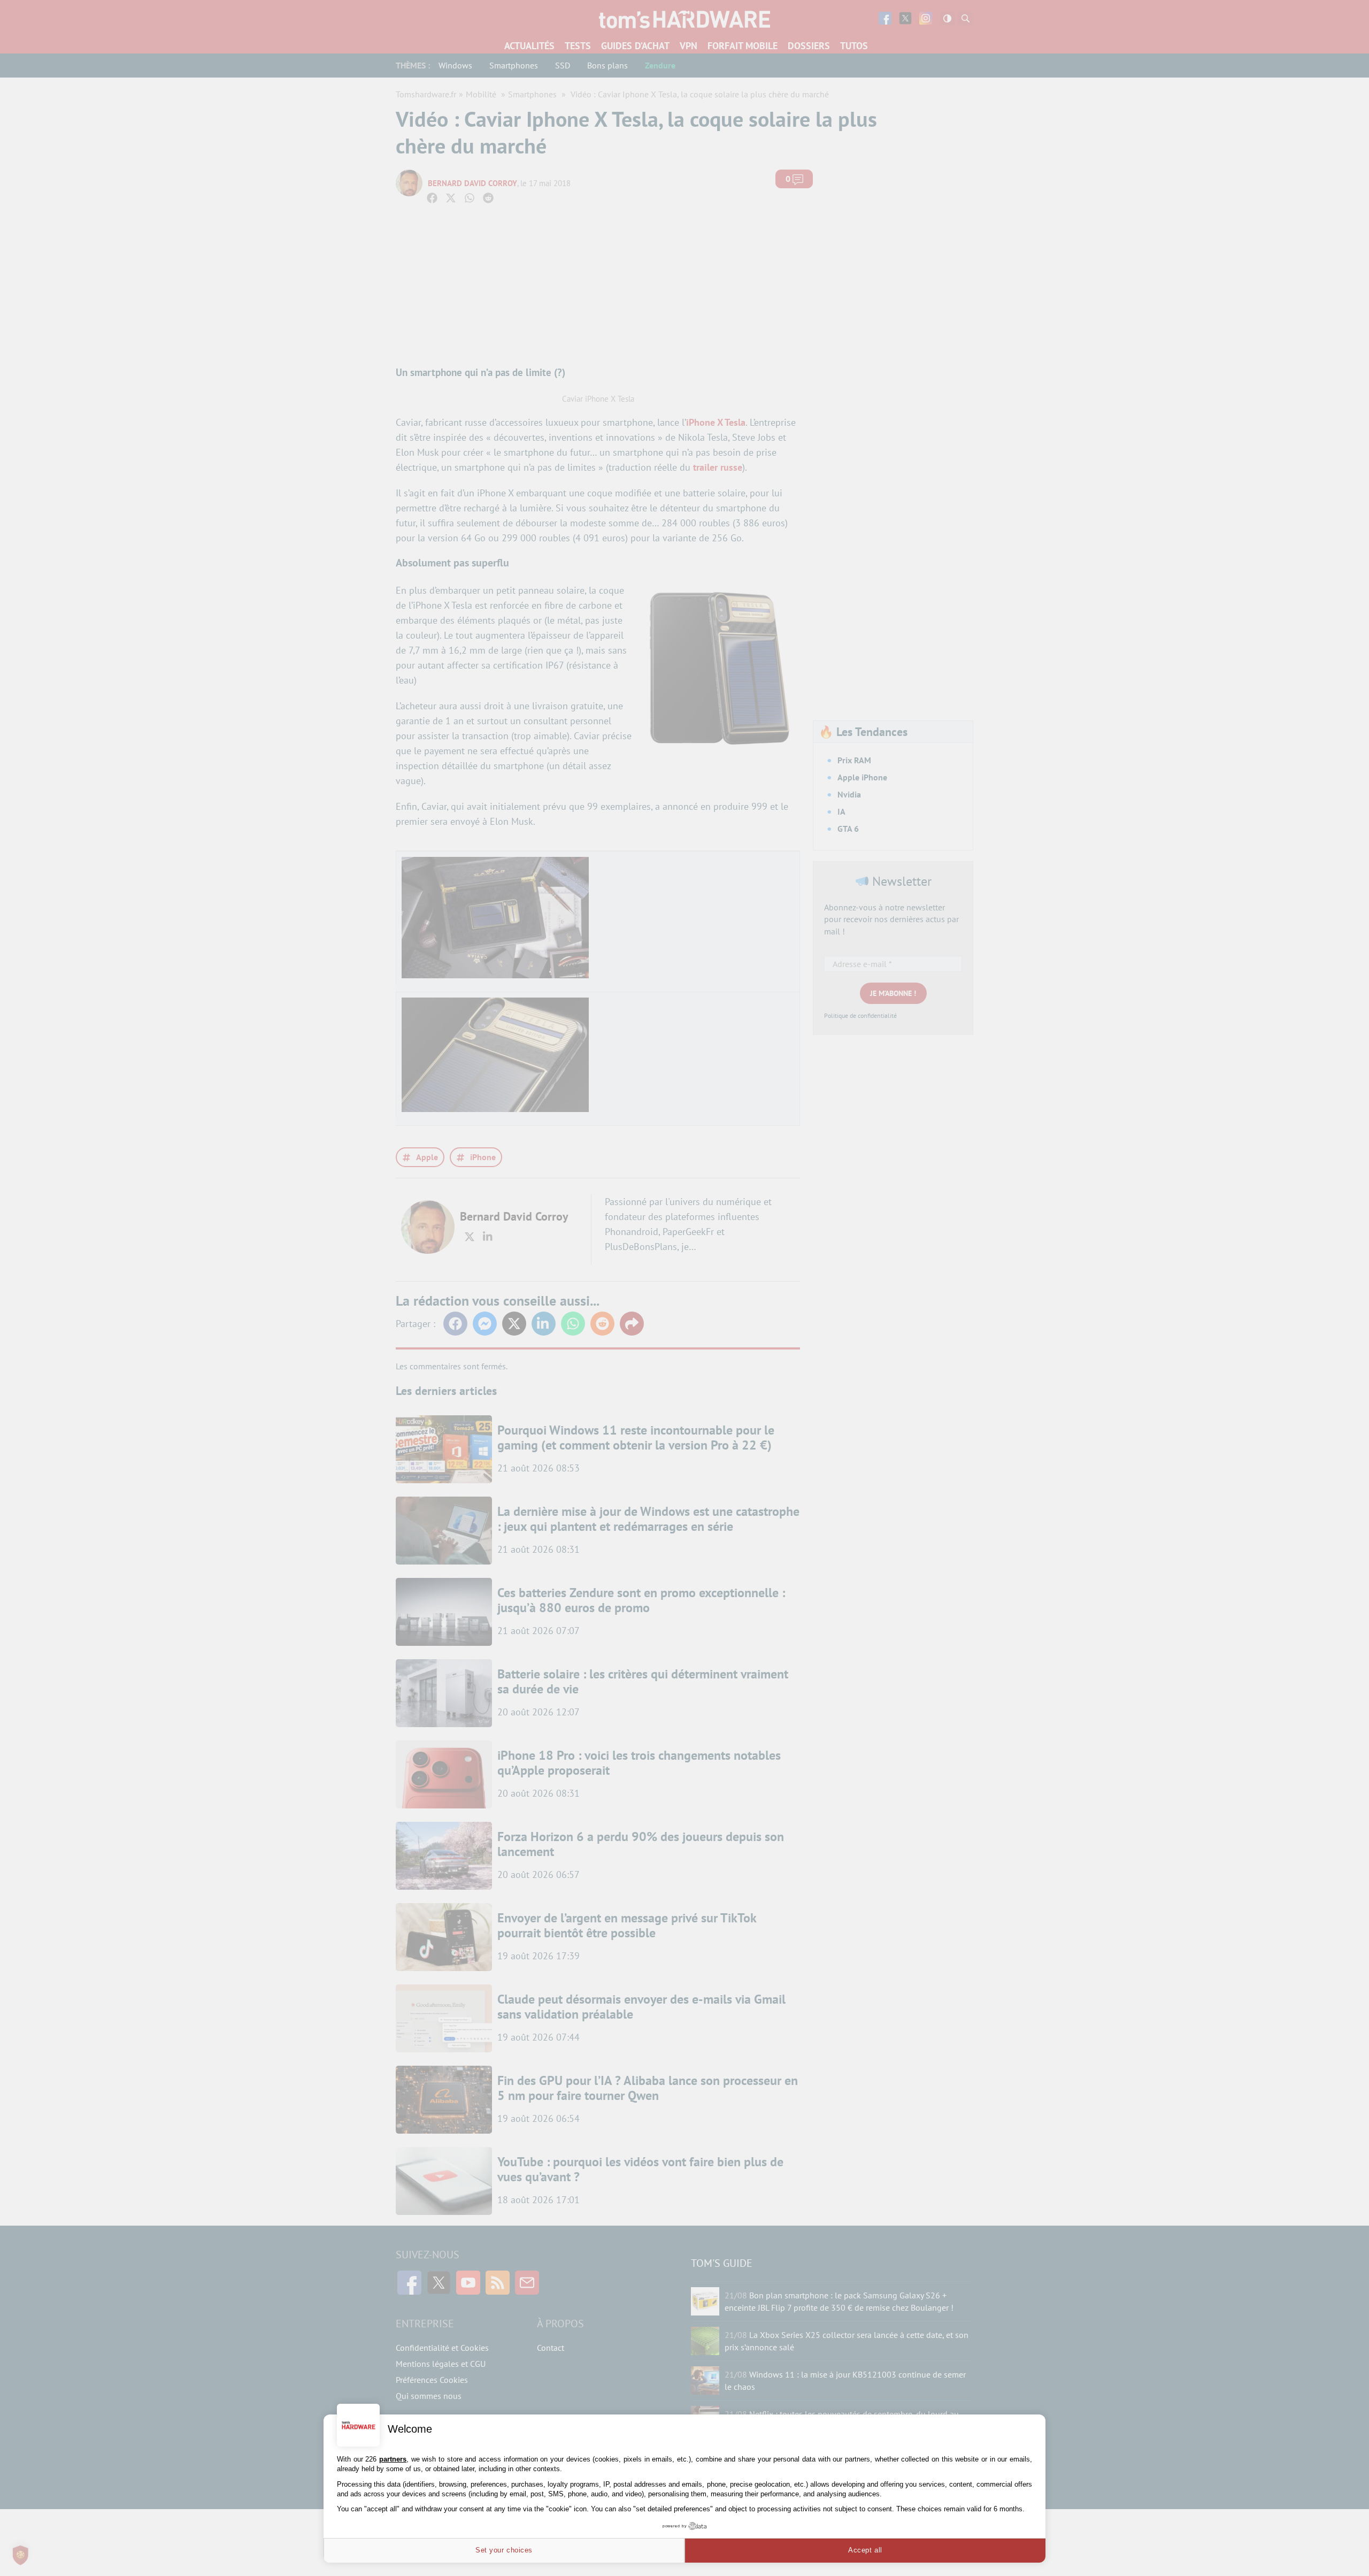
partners (393, 2459)
